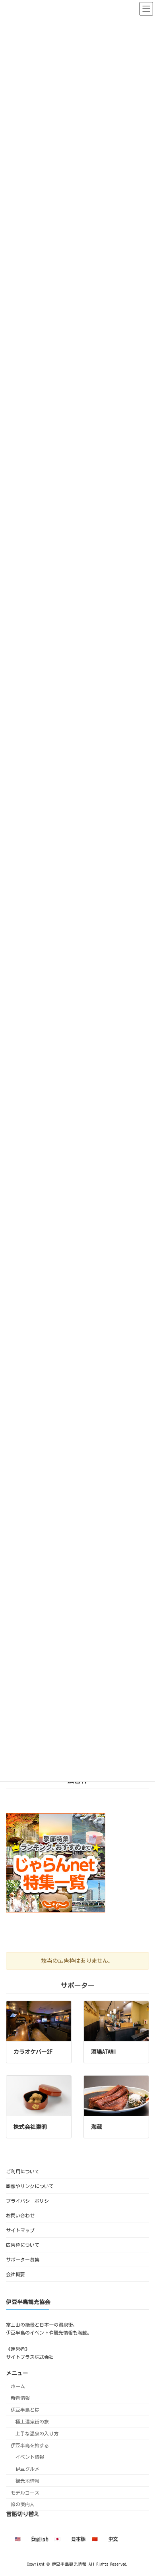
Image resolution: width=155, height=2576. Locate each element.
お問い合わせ (20, 2215)
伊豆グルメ (27, 2469)
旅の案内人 (23, 2504)
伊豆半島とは (25, 2410)
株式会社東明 (30, 2127)
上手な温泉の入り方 (37, 2433)
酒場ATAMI (104, 2052)
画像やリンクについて (30, 2186)
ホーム (18, 2386)
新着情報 (20, 2398)
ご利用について (23, 2171)
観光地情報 (27, 2480)
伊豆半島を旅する (30, 2445)
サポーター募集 (23, 2260)
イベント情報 (30, 2457)
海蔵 (97, 2127)
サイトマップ (20, 2230)
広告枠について (23, 2245)
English (40, 2539)
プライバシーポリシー (30, 2201)
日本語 (78, 2539)
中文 (113, 2539)
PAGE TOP (142, 2489)
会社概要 (15, 2274)
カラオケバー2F (33, 2052)
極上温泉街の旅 (32, 2421)
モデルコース (25, 2492)
